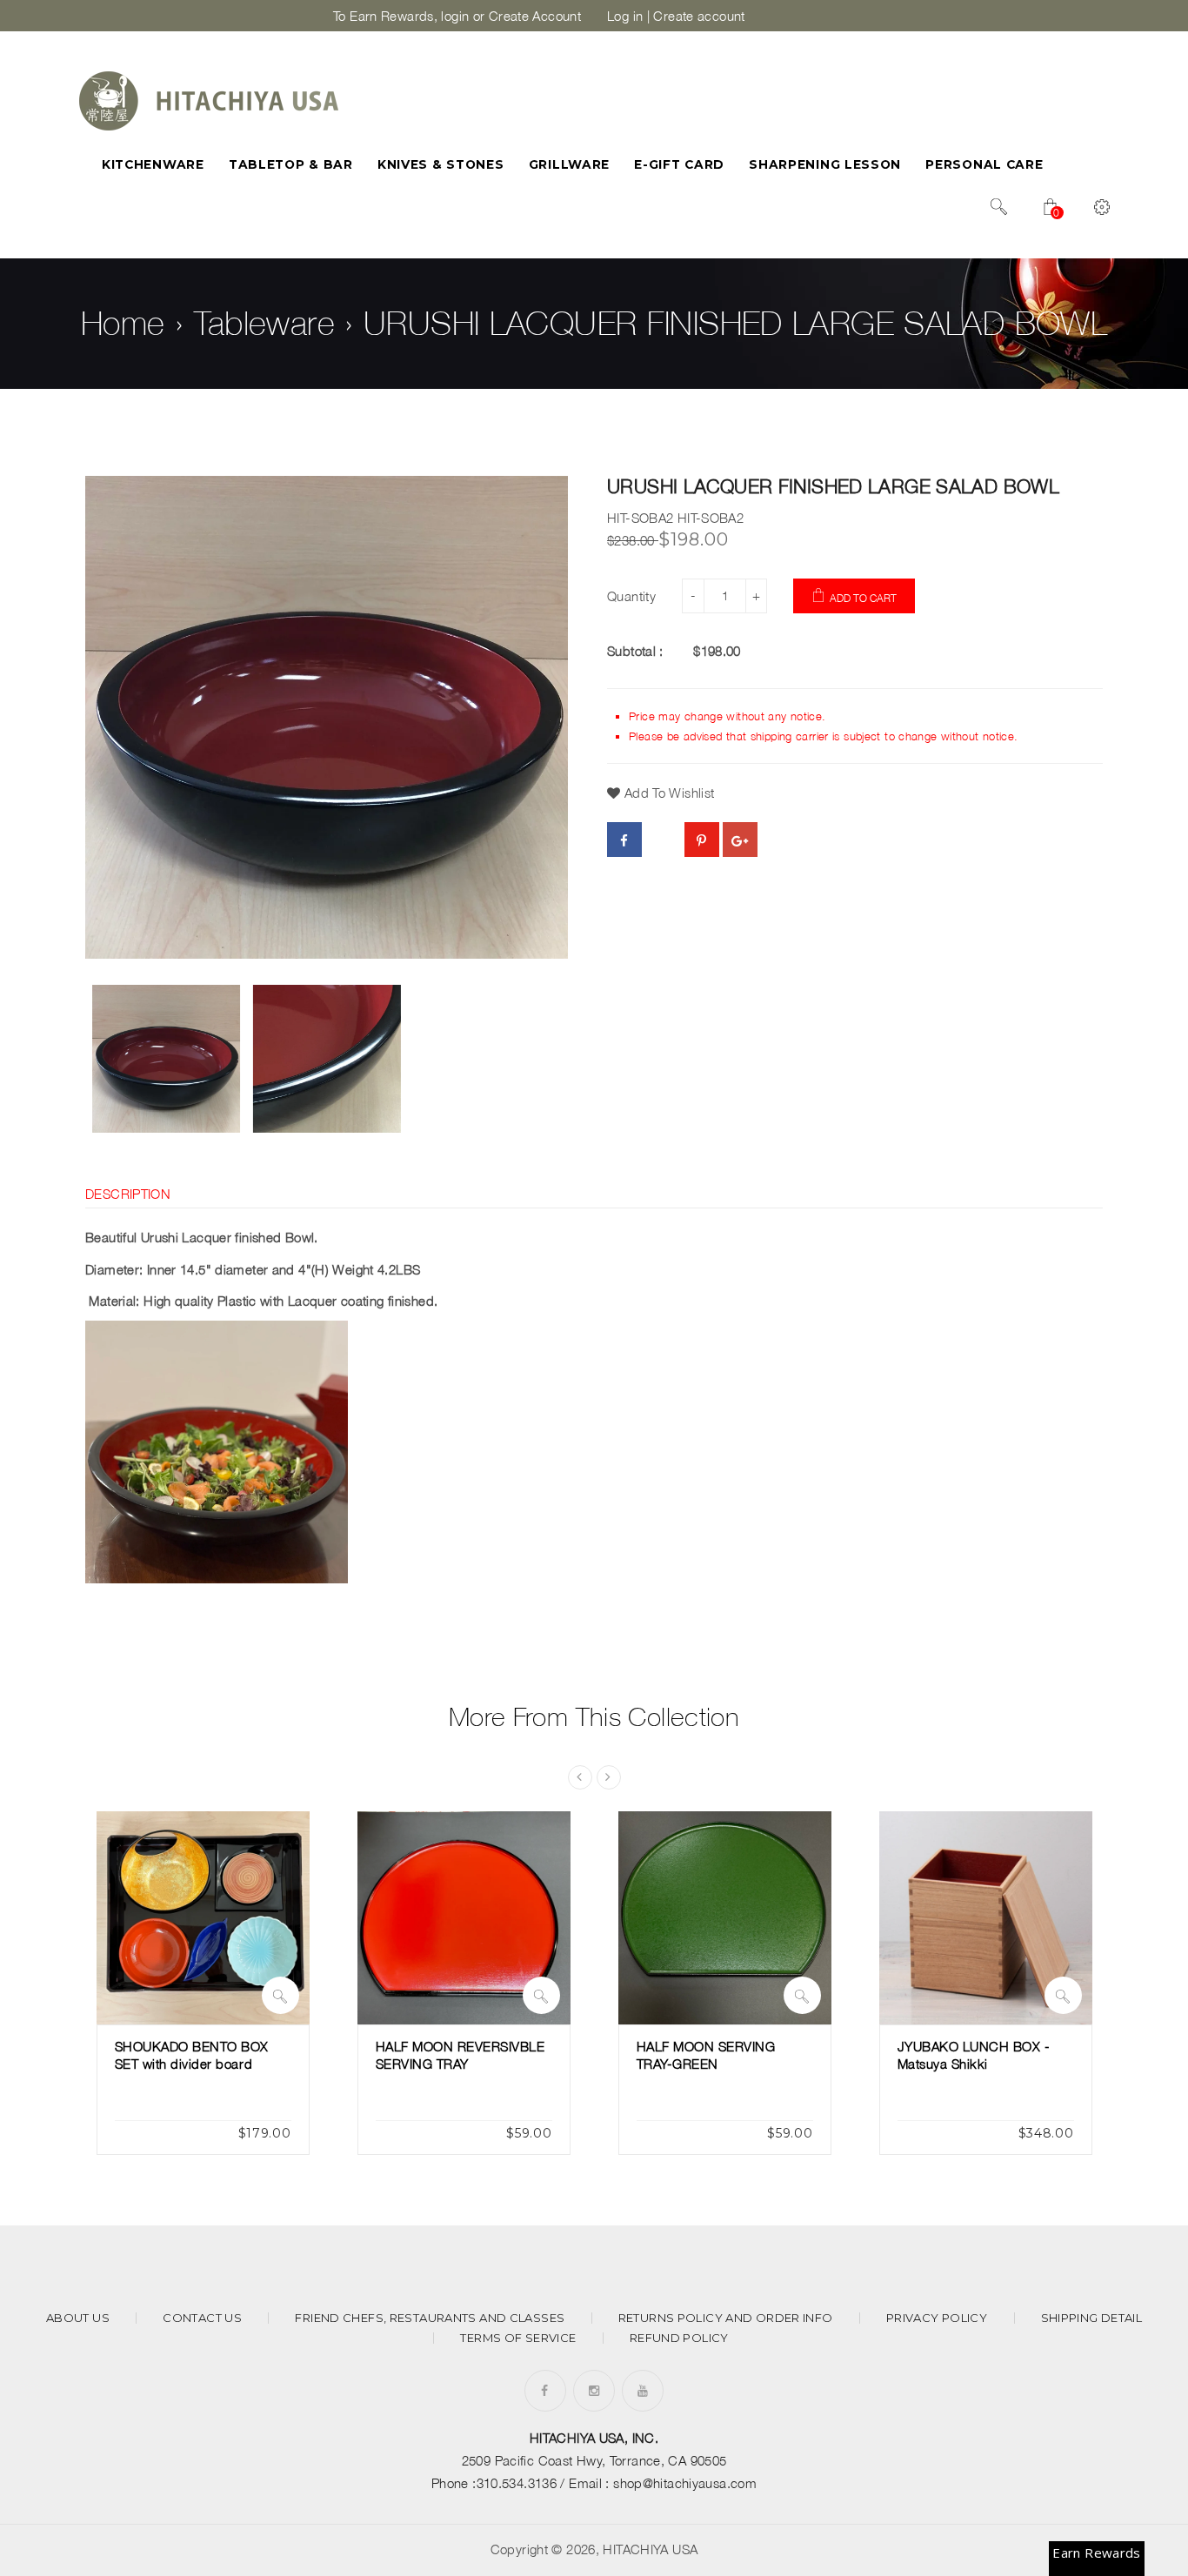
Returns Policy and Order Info (726, 2318)
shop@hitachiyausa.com (685, 2483)
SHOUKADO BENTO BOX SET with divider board (192, 2055)
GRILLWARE (569, 164)
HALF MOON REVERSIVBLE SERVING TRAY (461, 2055)
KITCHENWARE (153, 164)
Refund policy (679, 2338)
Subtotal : (635, 651)
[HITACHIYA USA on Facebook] (544, 2390)
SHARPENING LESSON (825, 164)
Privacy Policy (937, 2318)
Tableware (264, 323)
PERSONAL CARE (984, 164)
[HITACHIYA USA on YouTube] (643, 2390)
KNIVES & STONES (440, 164)
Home (123, 323)
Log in (625, 16)
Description (128, 1194)
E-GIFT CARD (679, 164)
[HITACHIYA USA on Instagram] (594, 2390)
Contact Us (202, 2318)
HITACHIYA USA (650, 2549)
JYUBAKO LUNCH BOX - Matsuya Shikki (974, 2055)
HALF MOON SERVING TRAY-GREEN (706, 2055)
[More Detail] (280, 1995)
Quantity (631, 596)
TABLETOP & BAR (291, 164)
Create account (699, 16)
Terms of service (518, 2338)
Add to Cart (863, 598)
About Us (78, 2318)
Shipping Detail (1092, 2318)
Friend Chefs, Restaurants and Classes (430, 2318)
